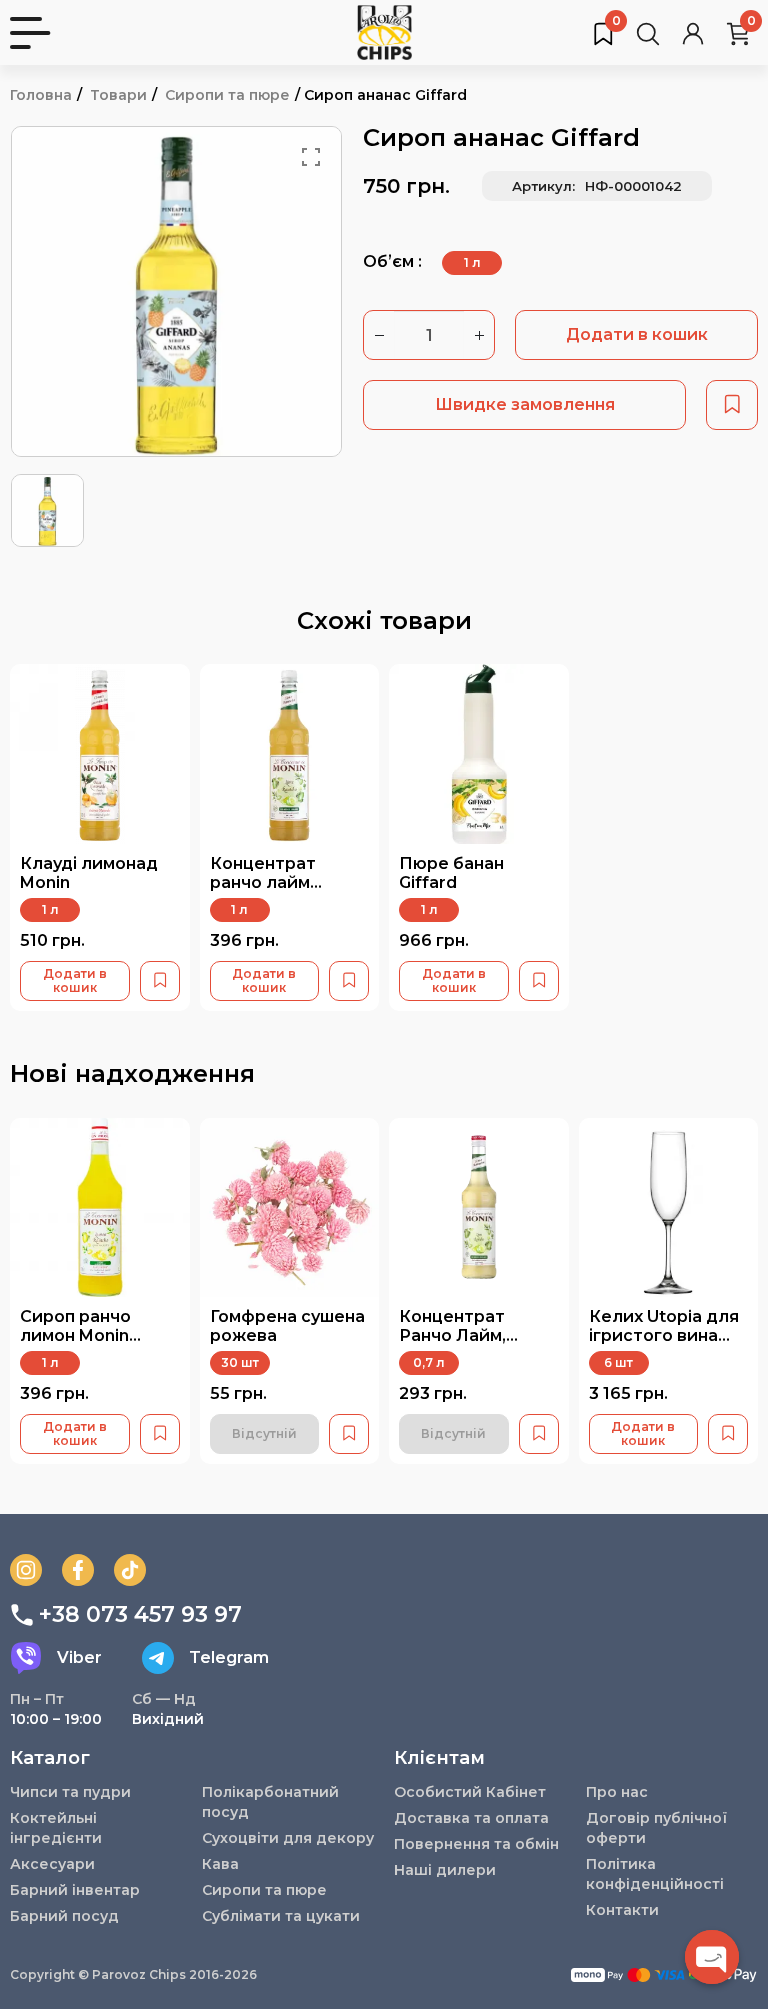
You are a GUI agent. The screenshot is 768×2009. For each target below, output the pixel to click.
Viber (79, 1657)
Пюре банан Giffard (451, 873)
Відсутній (264, 1433)
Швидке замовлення (525, 404)
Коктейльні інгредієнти (56, 1828)
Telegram (229, 1657)
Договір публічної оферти (656, 1828)
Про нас (617, 1792)
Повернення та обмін (476, 1844)
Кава (220, 1864)
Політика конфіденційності (655, 1874)
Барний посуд (64, 1916)
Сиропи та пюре (227, 95)
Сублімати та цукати (281, 1916)
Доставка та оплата (471, 1818)
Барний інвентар (75, 1890)
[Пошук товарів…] (648, 33)
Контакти (622, 1910)
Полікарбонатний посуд (270, 1802)
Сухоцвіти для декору (288, 1838)
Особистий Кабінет (470, 1792)
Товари (118, 95)
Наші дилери (445, 1870)
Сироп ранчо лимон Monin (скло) (75, 1335)
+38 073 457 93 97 (140, 1615)
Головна (41, 95)
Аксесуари (52, 1864)
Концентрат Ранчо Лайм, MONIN (452, 1335)
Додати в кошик (637, 334)
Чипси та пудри (70, 1792)
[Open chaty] (712, 1957)
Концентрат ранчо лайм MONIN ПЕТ (263, 882)
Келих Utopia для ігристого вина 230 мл (664, 1335)
